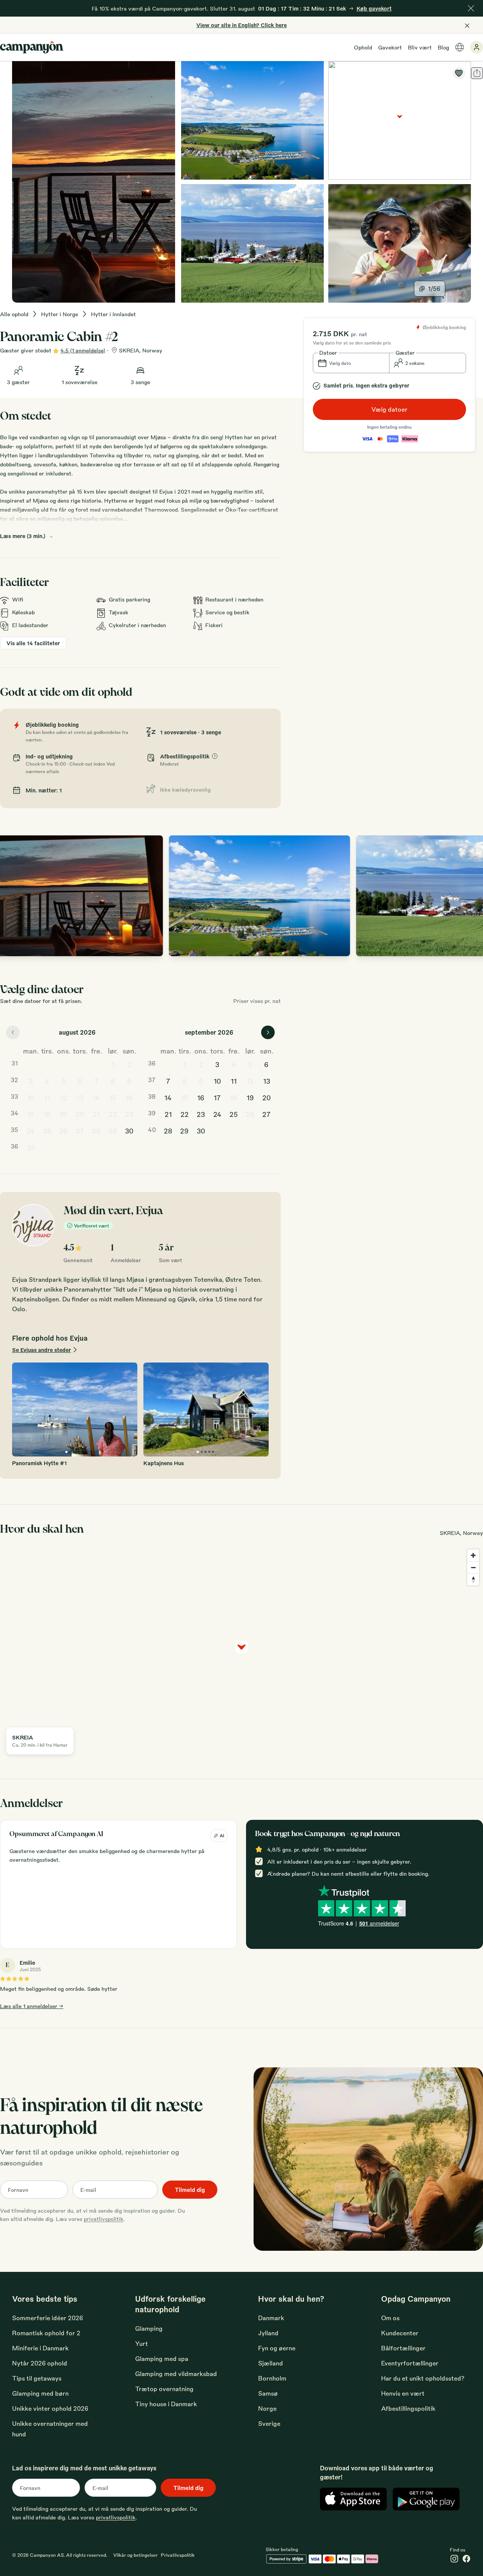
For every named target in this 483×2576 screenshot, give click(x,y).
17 (31, 1114)
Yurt (142, 2343)
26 (64, 1130)
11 (47, 1097)
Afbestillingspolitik (408, 2408)
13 (80, 1097)
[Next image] (469, 896)
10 (31, 1097)
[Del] (477, 73)
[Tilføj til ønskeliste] (459, 73)
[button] (351, 363)
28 (96, 1130)
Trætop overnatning (164, 2389)
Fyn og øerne (277, 2348)
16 (129, 1097)
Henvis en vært (403, 2393)
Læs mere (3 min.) (23, 536)
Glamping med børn (40, 2393)
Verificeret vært (92, 1226)
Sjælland (271, 2363)
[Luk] (471, 8)
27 (80, 1130)
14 (96, 1097)
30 (129, 1130)
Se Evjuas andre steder (42, 1350)
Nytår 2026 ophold (40, 2363)
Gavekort (390, 47)
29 (113, 1130)
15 (113, 1097)
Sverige (269, 2423)
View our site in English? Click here (241, 25)
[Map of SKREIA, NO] (400, 120)
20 (80, 1114)
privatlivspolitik (104, 2219)
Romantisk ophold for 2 (46, 2333)
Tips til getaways (37, 2378)
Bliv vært (420, 47)
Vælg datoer (389, 409)
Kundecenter (400, 2333)
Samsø (268, 2393)
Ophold (363, 47)
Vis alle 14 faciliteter (33, 643)
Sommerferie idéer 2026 (48, 2318)
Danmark (271, 2318)
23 (129, 1114)
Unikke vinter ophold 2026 (50, 2408)
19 (63, 1114)
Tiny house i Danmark (166, 2404)
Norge (267, 2408)
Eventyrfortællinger (410, 2363)
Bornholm (272, 2378)
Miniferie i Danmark (40, 2348)
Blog (443, 47)
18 (47, 1114)
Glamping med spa (162, 2358)
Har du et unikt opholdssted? (423, 2378)
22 (113, 1114)
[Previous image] (14, 896)
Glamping (149, 2328)
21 (96, 1114)
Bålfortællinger (403, 2348)
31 (31, 1147)
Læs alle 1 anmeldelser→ (32, 2006)
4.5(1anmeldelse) (83, 350)
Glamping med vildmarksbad (176, 2374)
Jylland (268, 2333)
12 (64, 1097)
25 (47, 1130)
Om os (390, 2318)
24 (31, 1130)
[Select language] (460, 47)
